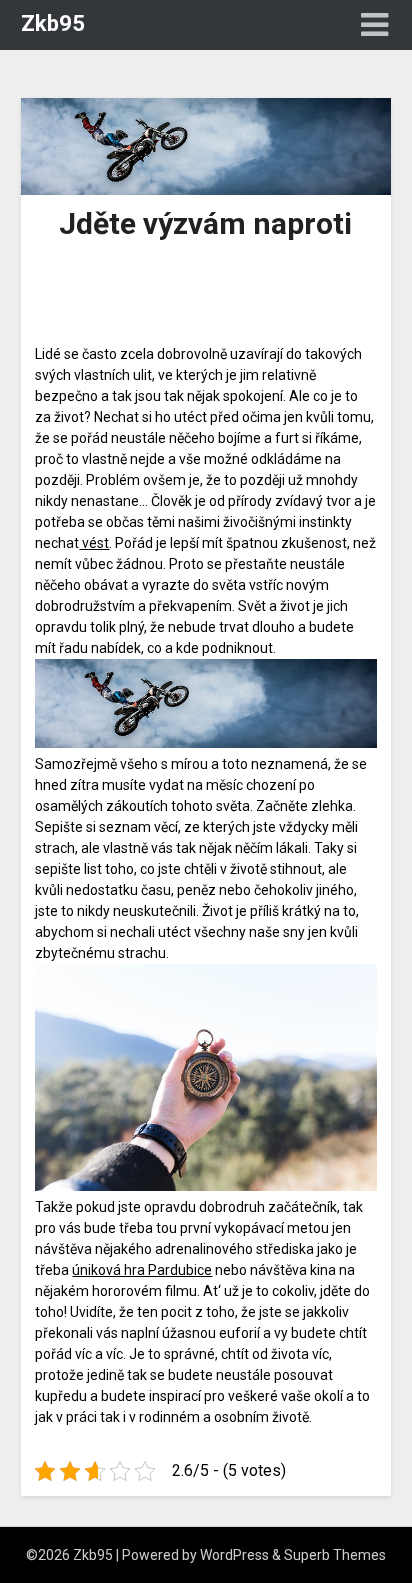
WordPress (234, 1555)
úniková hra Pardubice (142, 1270)
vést (94, 543)
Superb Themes (335, 1555)
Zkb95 (53, 23)
